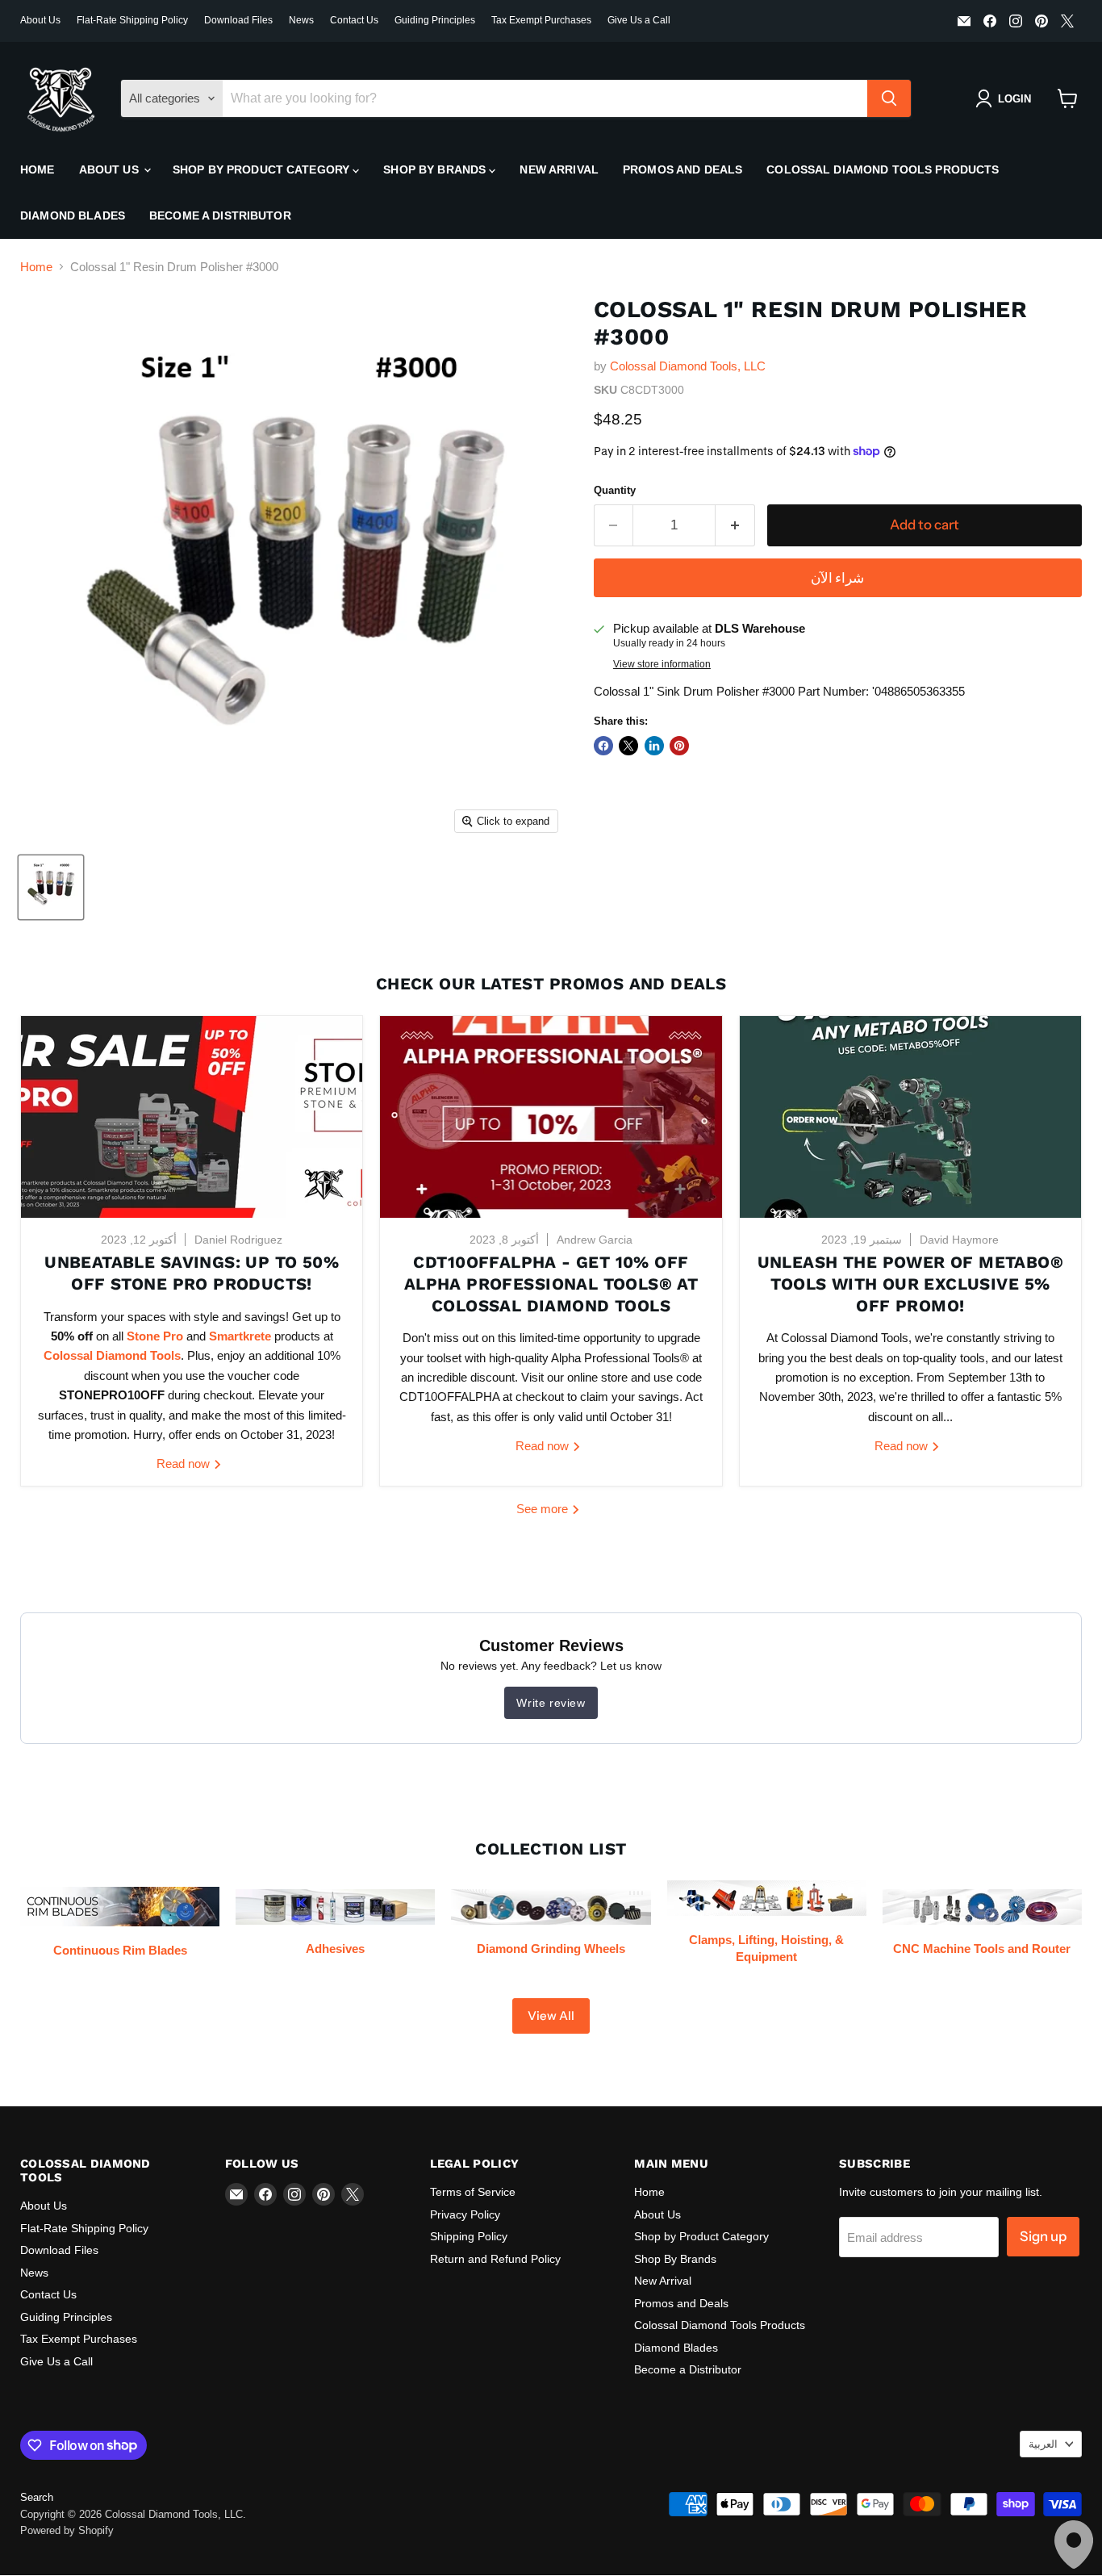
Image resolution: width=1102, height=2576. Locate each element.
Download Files (238, 20)
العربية (1043, 2444)
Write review (551, 1703)
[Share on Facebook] (603, 746)
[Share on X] (628, 746)
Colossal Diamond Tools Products (883, 169)
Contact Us (354, 20)
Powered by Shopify (67, 2530)
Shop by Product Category (263, 169)
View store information (662, 664)
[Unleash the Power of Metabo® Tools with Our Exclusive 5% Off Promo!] (910, 1117)
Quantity (615, 490)
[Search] (889, 98)
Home (38, 169)
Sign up (1043, 2236)
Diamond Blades (73, 215)
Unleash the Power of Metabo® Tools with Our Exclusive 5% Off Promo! (910, 1284)
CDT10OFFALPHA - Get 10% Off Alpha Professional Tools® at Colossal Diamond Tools (551, 1284)
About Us (40, 20)
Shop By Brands (436, 169)
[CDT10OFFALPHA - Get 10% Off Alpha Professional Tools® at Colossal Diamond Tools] (551, 1117)
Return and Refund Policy (495, 2259)
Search (37, 2497)
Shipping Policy (469, 2236)
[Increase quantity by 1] (735, 525)
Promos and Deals (682, 169)
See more (544, 1509)
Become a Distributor (220, 215)
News (301, 20)
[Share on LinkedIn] (654, 746)
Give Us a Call (639, 20)
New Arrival (559, 169)
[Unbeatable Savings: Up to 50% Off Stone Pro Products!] (192, 1117)
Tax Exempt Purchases (541, 20)
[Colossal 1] (51, 887)
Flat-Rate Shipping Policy (132, 20)
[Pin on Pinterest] (679, 746)
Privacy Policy (465, 2214)
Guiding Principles (435, 20)
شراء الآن (837, 578)
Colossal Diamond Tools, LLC (688, 366)
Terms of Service (473, 2192)
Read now (185, 1464)
